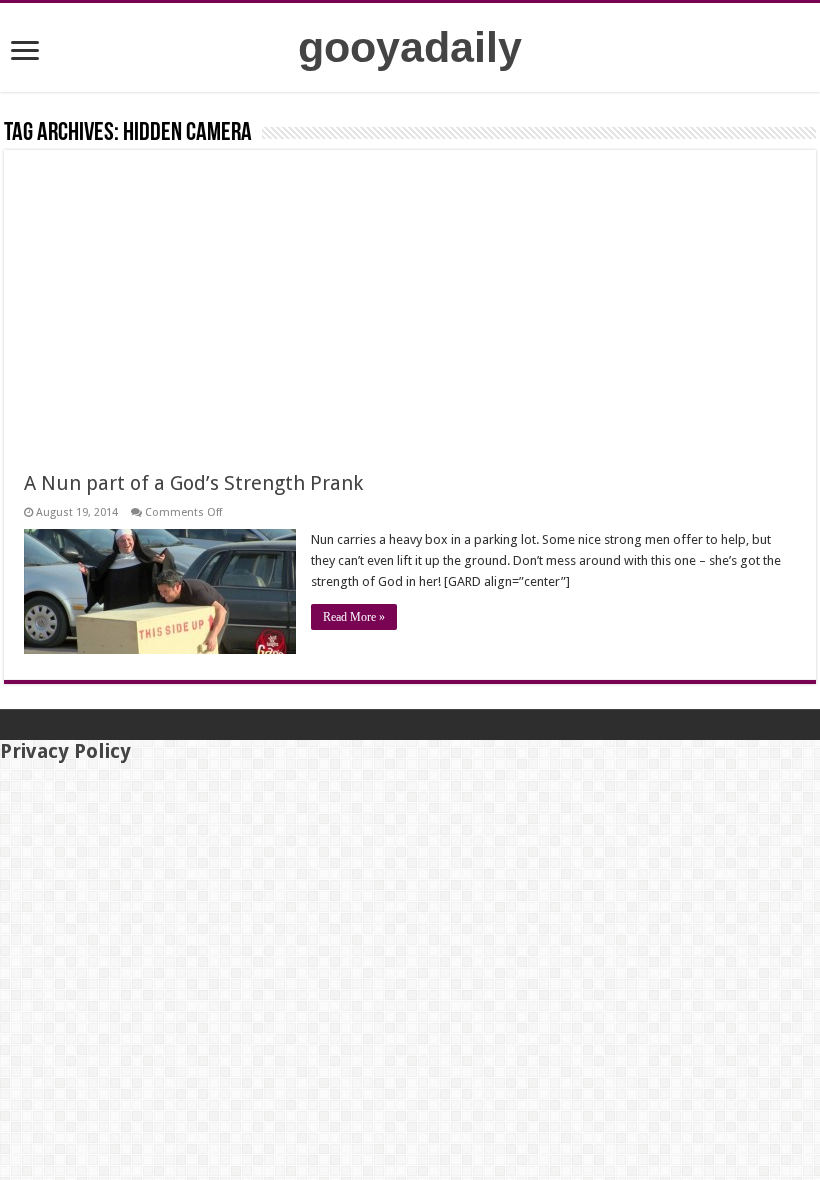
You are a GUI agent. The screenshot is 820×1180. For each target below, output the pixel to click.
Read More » (354, 617)
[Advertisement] (410, 320)
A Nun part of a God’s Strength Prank (193, 483)
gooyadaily (410, 47)
